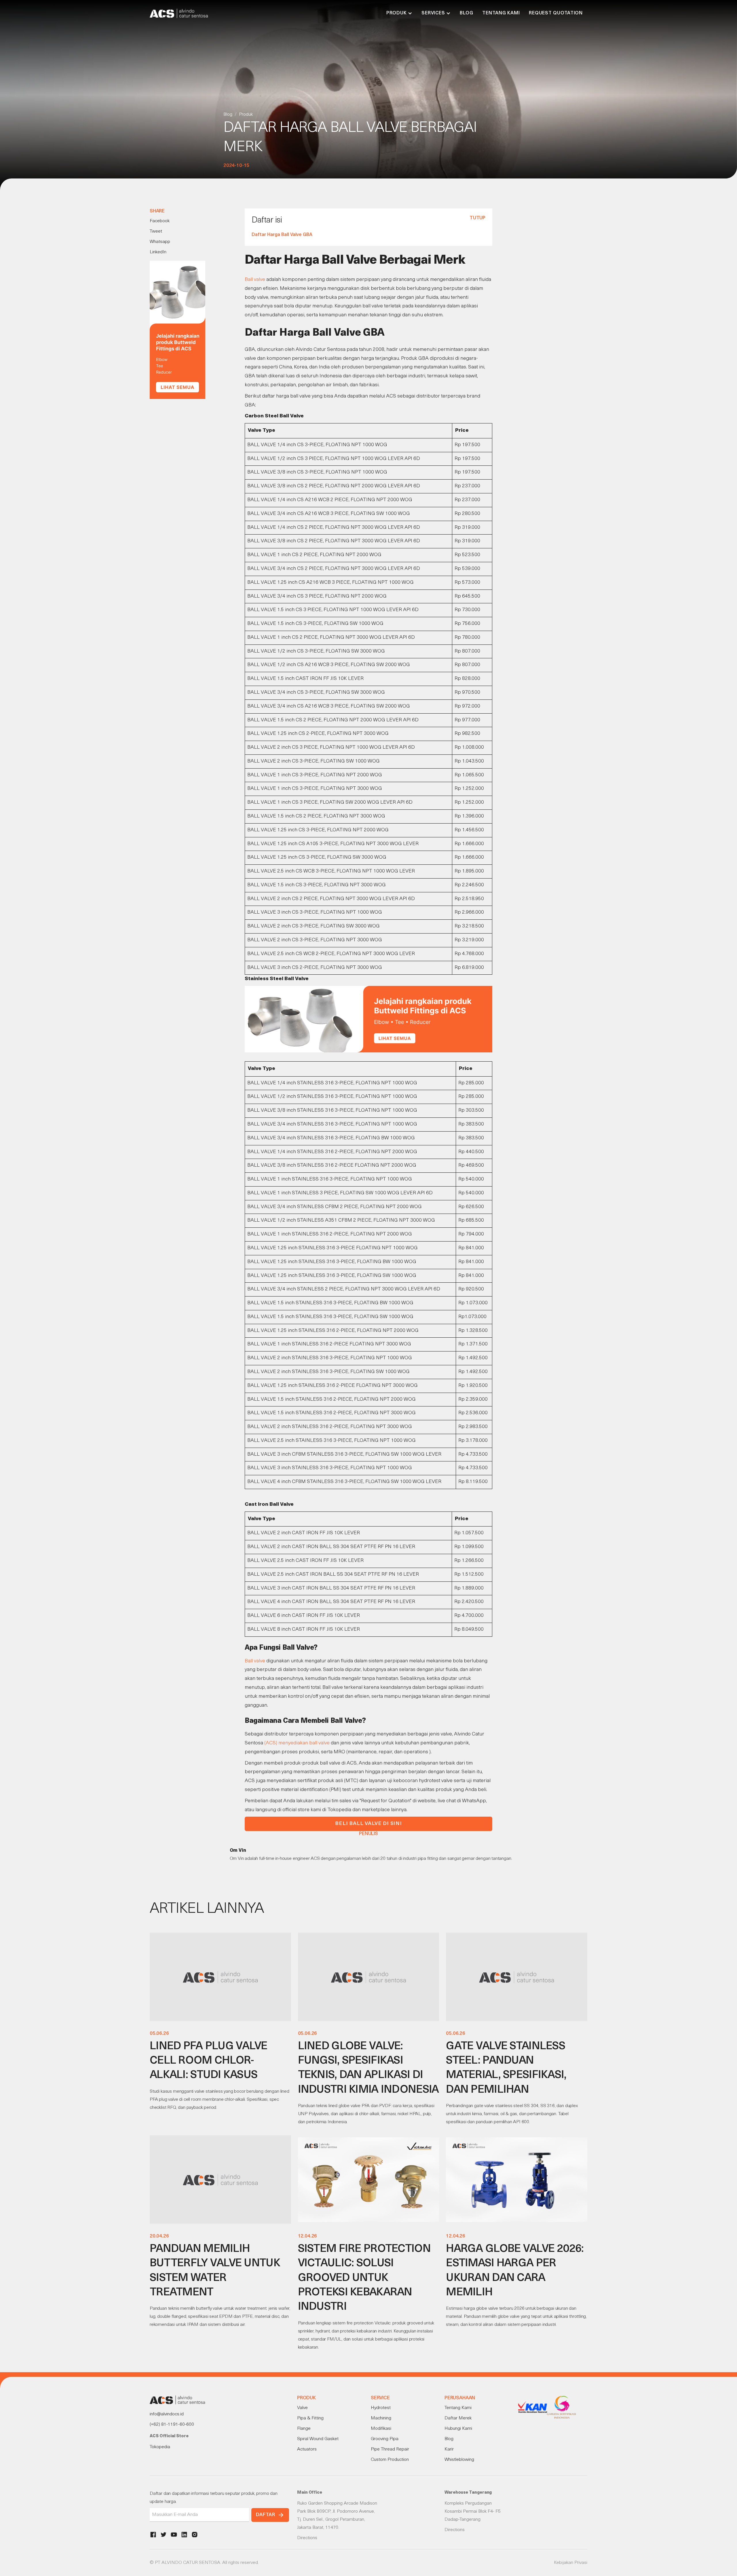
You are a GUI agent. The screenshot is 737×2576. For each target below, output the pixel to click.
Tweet (156, 231)
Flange (304, 2429)
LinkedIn (158, 252)
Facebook (160, 221)
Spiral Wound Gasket (318, 2439)
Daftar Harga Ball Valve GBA (282, 235)
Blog (466, 13)
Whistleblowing (459, 2460)
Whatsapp (160, 242)
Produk (246, 115)
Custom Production (390, 2460)
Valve (302, 2408)
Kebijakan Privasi (571, 2563)
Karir (449, 2449)
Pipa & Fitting (310, 2418)
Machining (381, 2418)
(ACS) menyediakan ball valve (297, 1743)
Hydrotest (381, 2408)
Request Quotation (556, 13)
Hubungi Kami (458, 2429)
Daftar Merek (458, 2418)
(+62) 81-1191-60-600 (172, 2425)
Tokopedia (160, 2447)
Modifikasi (381, 2429)
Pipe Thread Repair (390, 2449)
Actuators (307, 2449)
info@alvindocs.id (167, 2414)
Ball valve (255, 280)
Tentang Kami (501, 13)
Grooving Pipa (385, 2439)
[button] (399, 13)
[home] (179, 13)
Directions (307, 2538)
